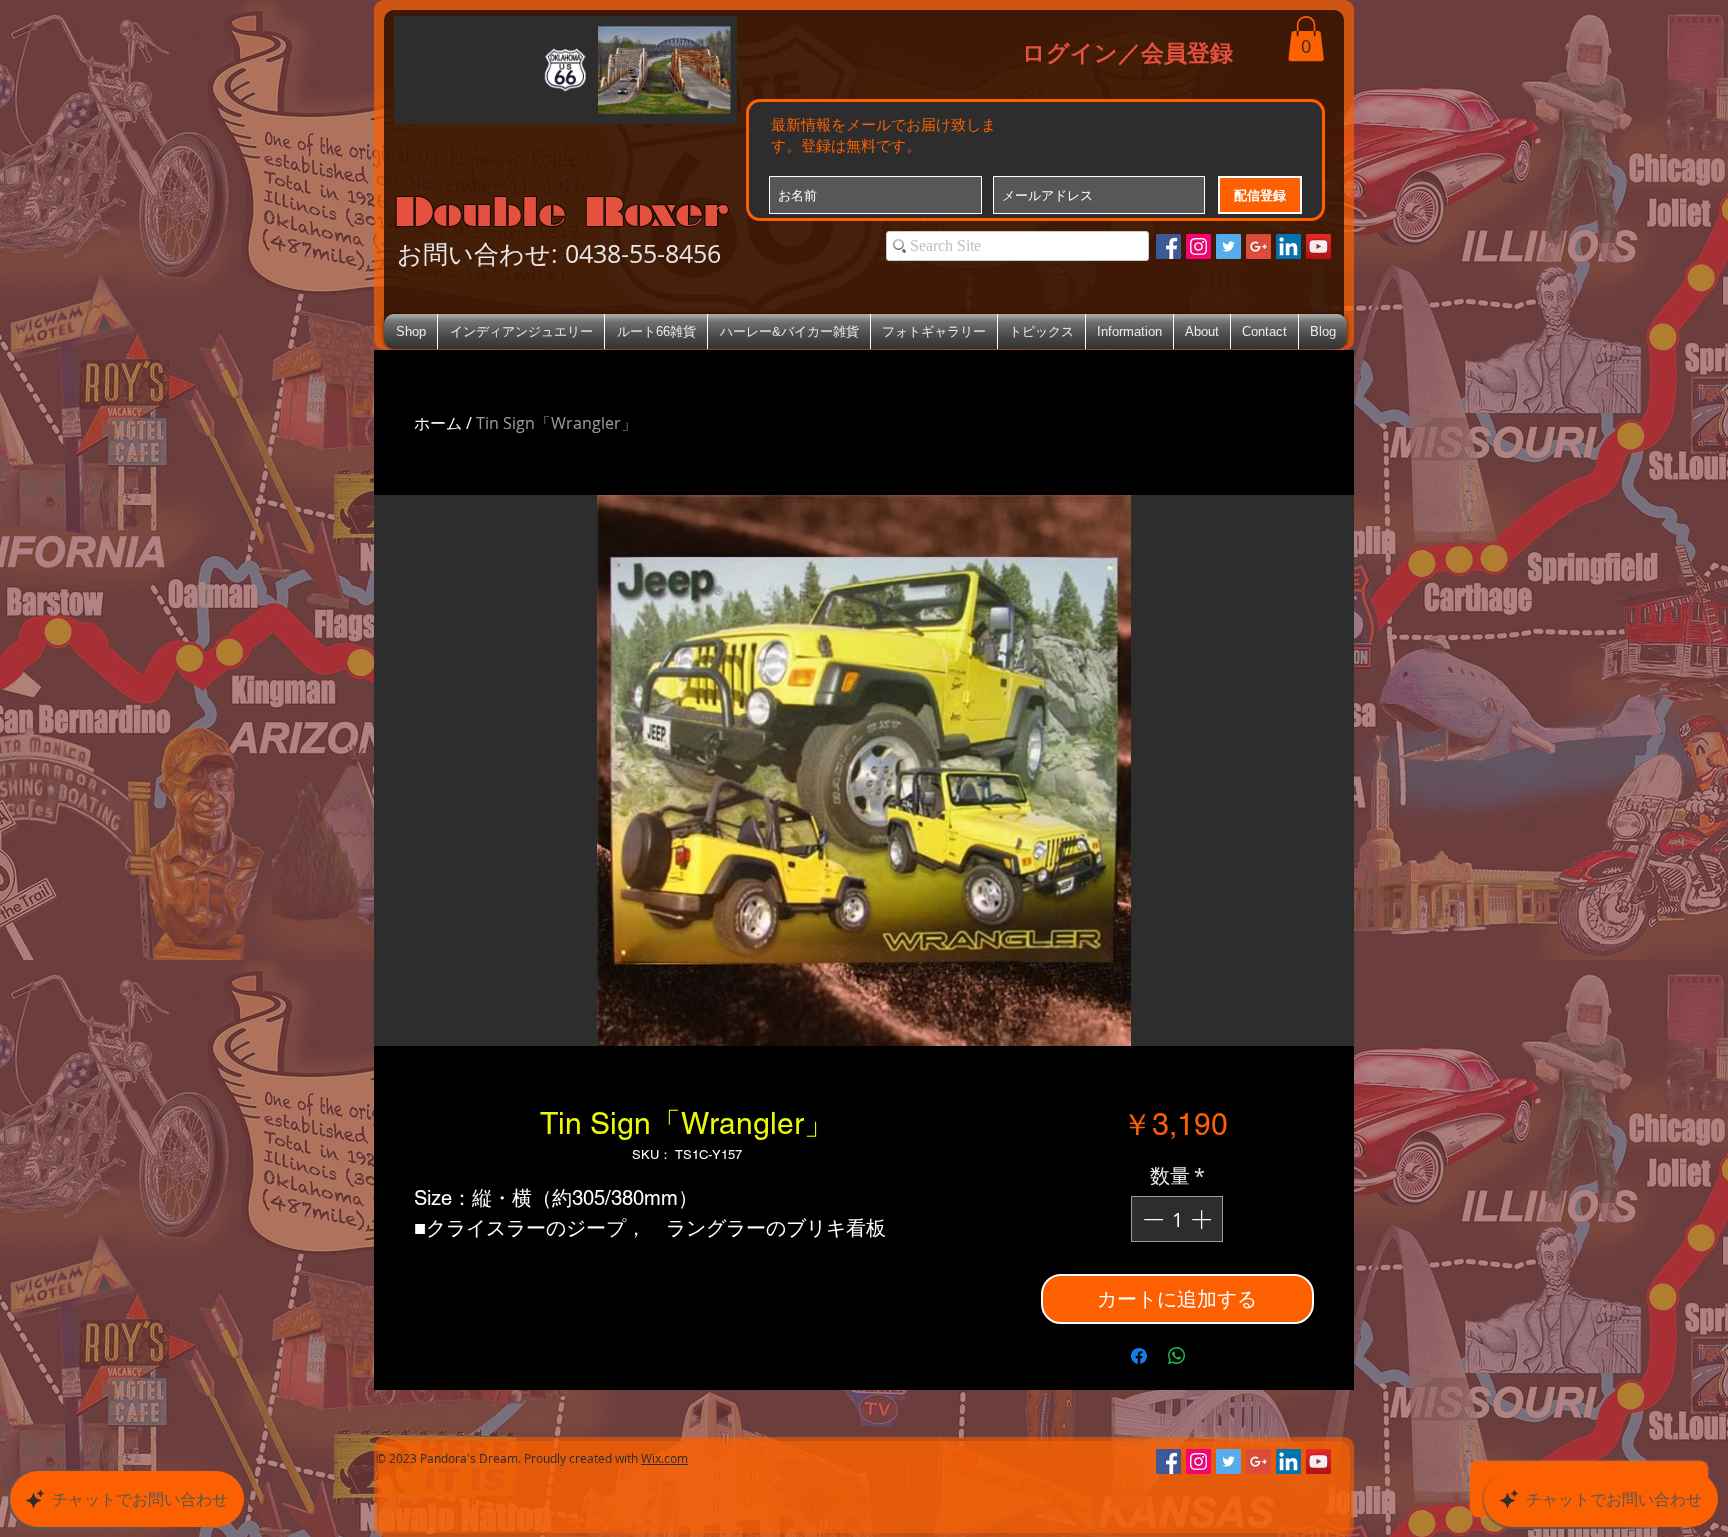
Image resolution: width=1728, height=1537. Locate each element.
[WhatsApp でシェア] (1177, 1356)
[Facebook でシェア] (1139, 1356)
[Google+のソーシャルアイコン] (1258, 246)
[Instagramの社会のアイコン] (1198, 246)
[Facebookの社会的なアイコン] (1168, 246)
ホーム (438, 423)
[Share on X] (1215, 1356)
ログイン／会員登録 (1127, 52)
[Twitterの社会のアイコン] (1228, 246)
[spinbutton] (1177, 1219)
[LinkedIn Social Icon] (1288, 246)
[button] (1306, 38)
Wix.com (664, 1458)
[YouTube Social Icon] (1318, 246)
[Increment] (1203, 1219)
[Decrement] (1151, 1219)
